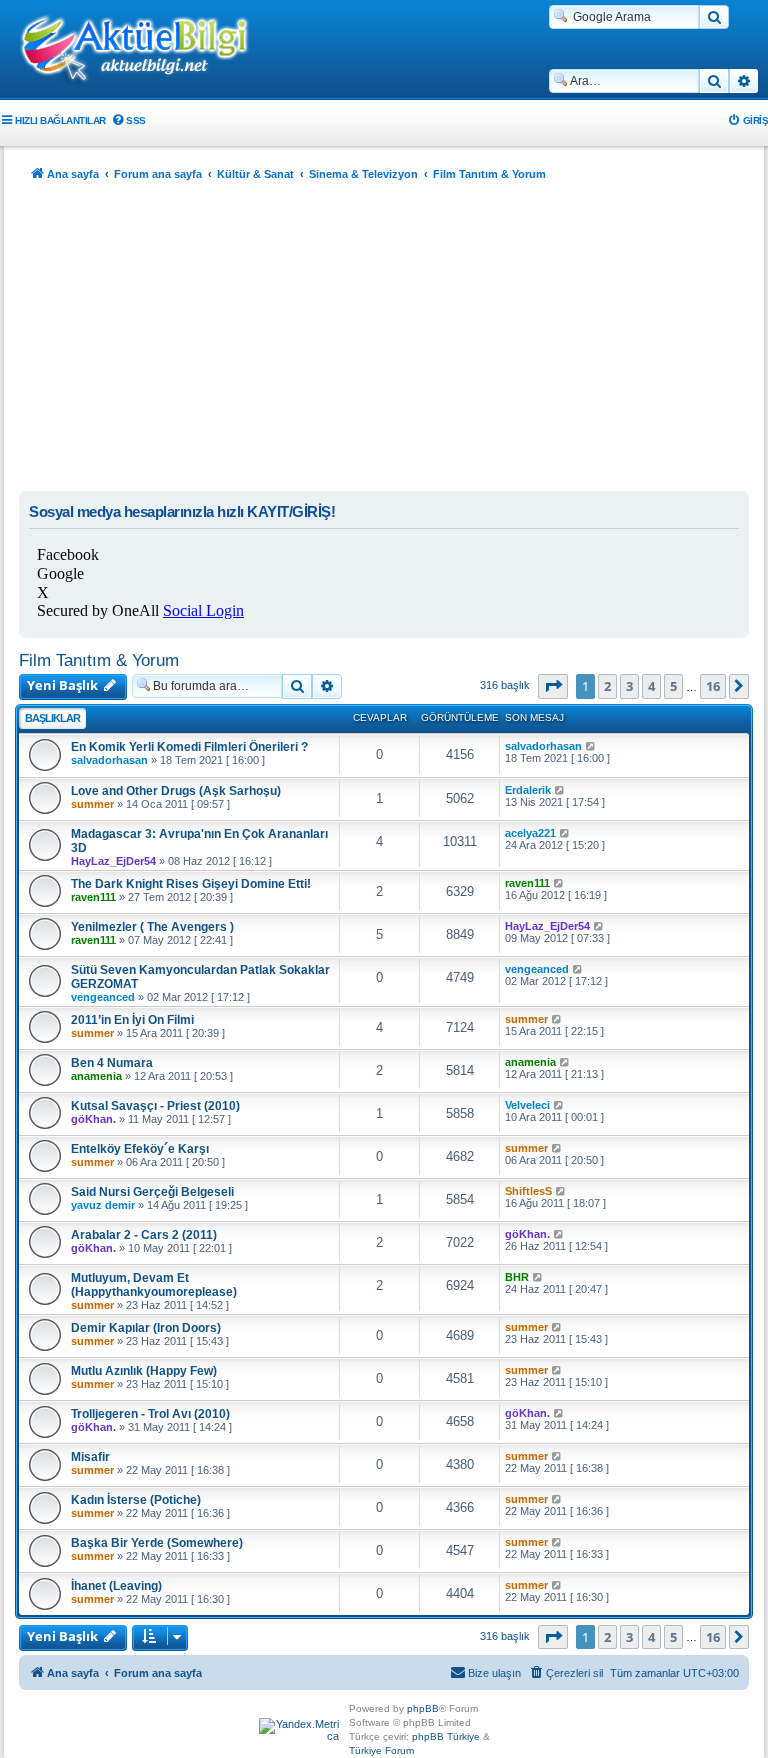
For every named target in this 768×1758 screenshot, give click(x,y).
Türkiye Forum (381, 1750)
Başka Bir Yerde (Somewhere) (157, 1543)
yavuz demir (103, 1205)
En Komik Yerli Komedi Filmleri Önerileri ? (189, 747)
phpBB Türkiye (446, 1736)
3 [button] (629, 686)
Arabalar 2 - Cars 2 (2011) (144, 1235)
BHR (517, 1277)
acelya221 (530, 833)
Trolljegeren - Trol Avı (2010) (150, 1414)
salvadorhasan (109, 760)
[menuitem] (128, 120)
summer (92, 804)
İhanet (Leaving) (116, 1586)
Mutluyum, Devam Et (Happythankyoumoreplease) (154, 1285)
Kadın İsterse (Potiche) (136, 1500)
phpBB (423, 1708)
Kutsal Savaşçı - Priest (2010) (155, 1106)
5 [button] (673, 686)
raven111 (93, 897)
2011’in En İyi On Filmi (132, 1020)
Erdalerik (528, 790)
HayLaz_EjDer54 (113, 861)
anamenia (96, 1076)
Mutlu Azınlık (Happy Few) (144, 1371)
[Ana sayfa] (145, 51)
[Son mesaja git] (591, 746)
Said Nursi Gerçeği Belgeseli (152, 1192)
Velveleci (527, 1105)
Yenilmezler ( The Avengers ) (152, 927)
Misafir (90, 1457)
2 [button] (607, 686)
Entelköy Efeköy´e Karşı (140, 1149)
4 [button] (651, 686)
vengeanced (103, 997)
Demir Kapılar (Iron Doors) (146, 1328)
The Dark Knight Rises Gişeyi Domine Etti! (191, 884)
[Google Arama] (714, 17)
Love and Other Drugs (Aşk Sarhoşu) (176, 791)
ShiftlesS (528, 1191)
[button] (553, 686)
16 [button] (713, 686)
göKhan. (93, 1119)
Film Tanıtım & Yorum (99, 660)
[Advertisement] (384, 341)
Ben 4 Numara (112, 1063)
